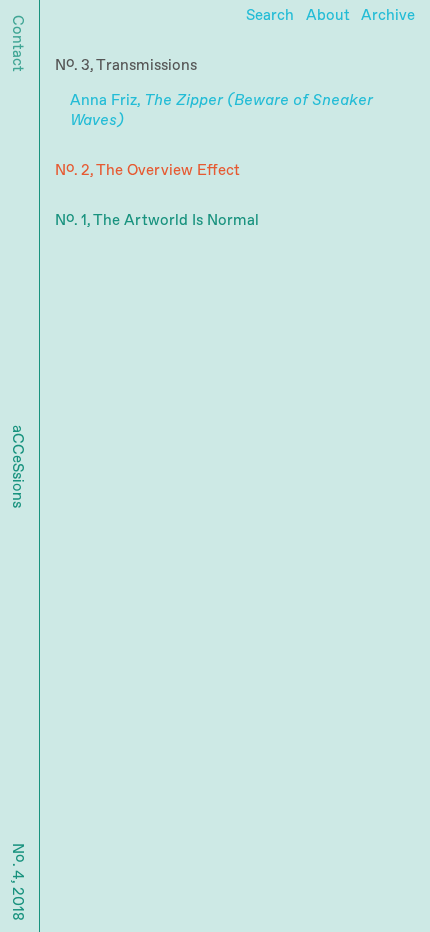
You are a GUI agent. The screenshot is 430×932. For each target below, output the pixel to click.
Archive (388, 15)
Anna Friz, (221, 110)
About (328, 15)
